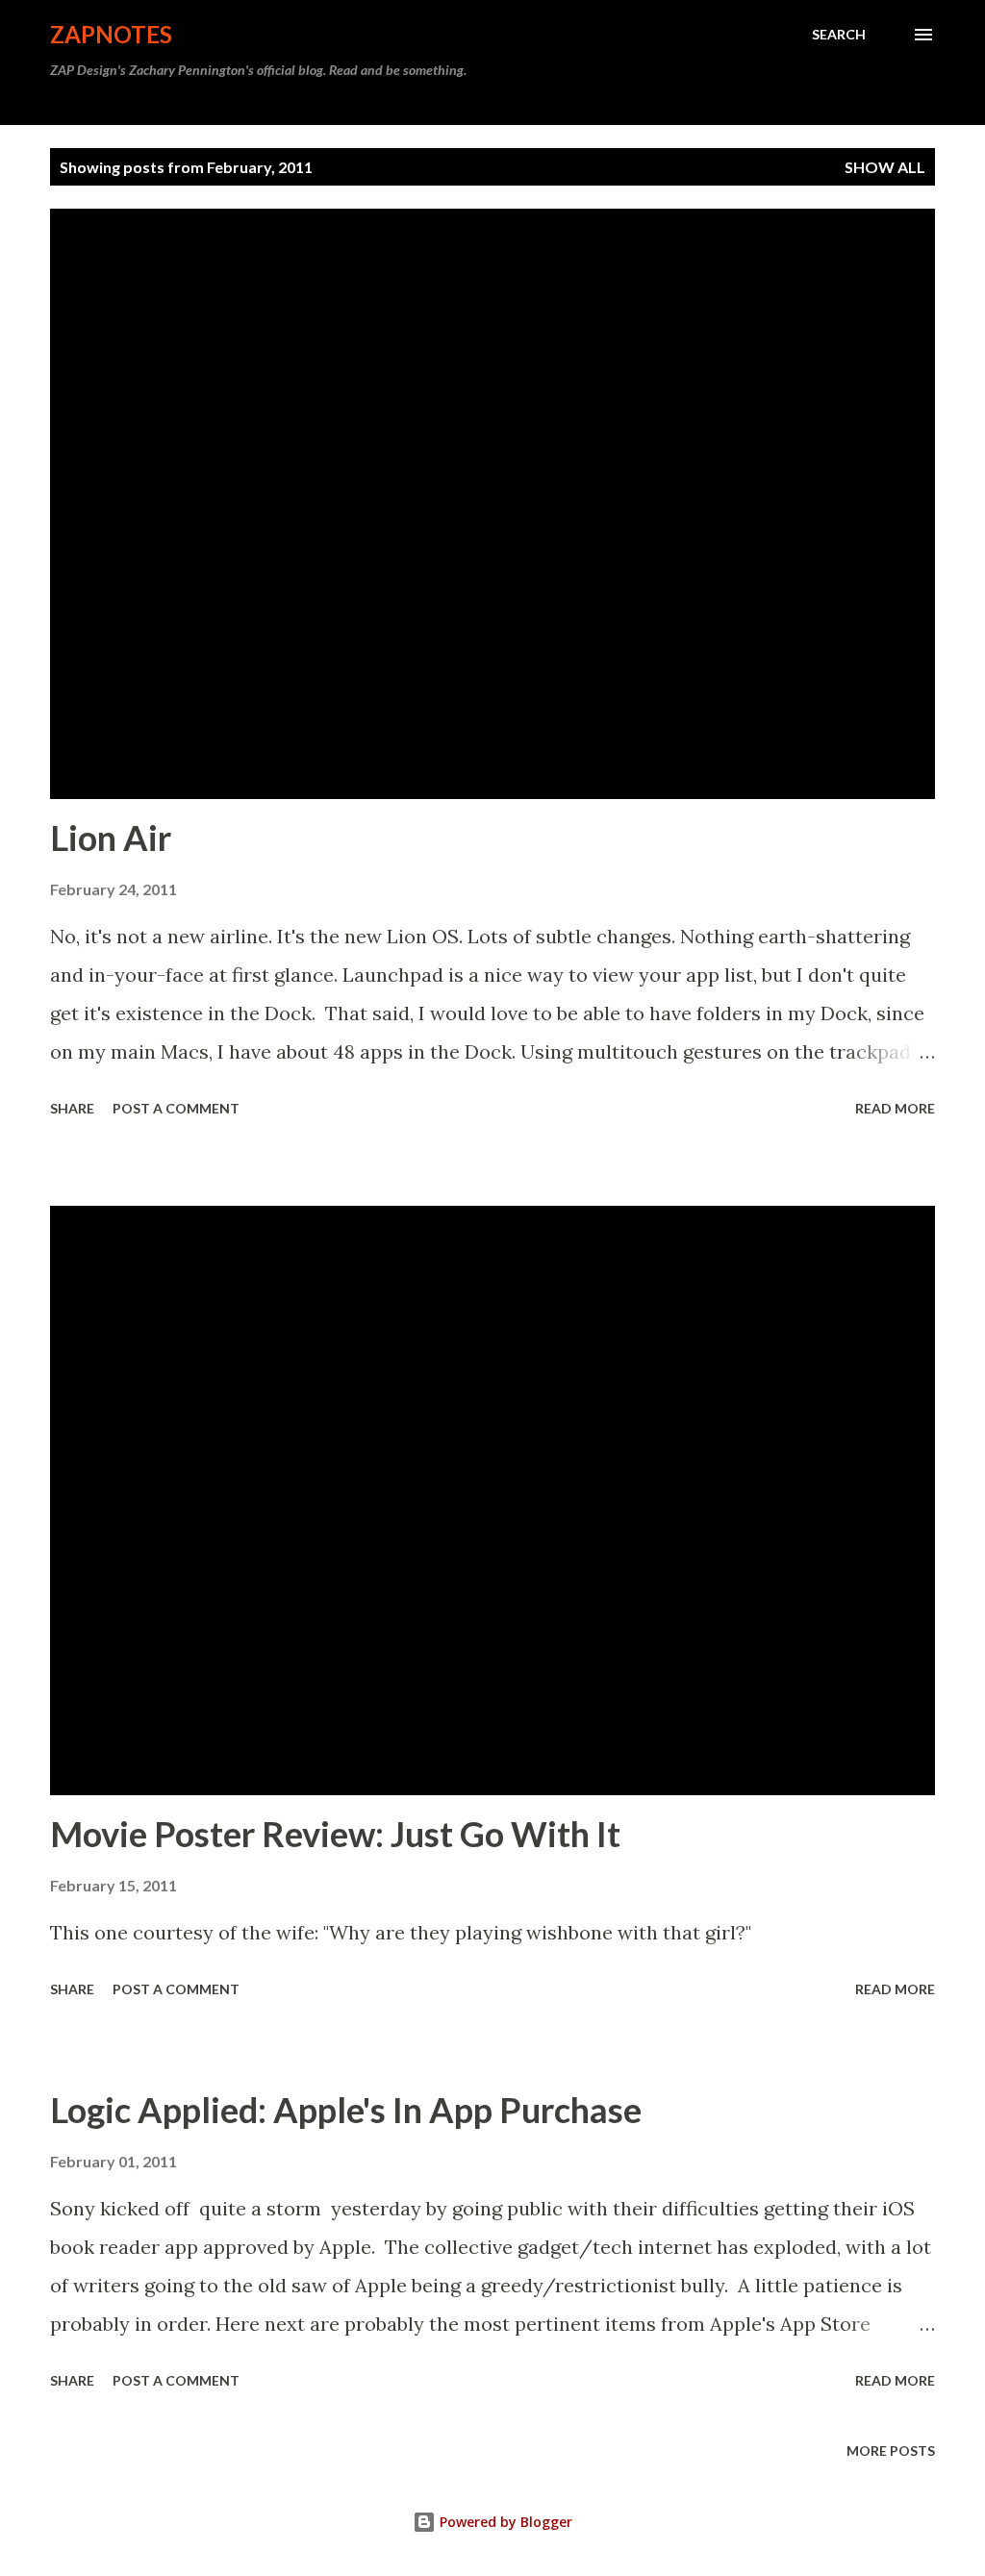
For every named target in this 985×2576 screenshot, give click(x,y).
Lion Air (111, 838)
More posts (891, 2451)
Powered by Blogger (504, 2522)
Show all (885, 167)
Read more (895, 1108)
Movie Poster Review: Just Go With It (335, 1834)
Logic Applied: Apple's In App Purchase (346, 2110)
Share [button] (72, 1108)
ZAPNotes (111, 34)
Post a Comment (176, 1108)
